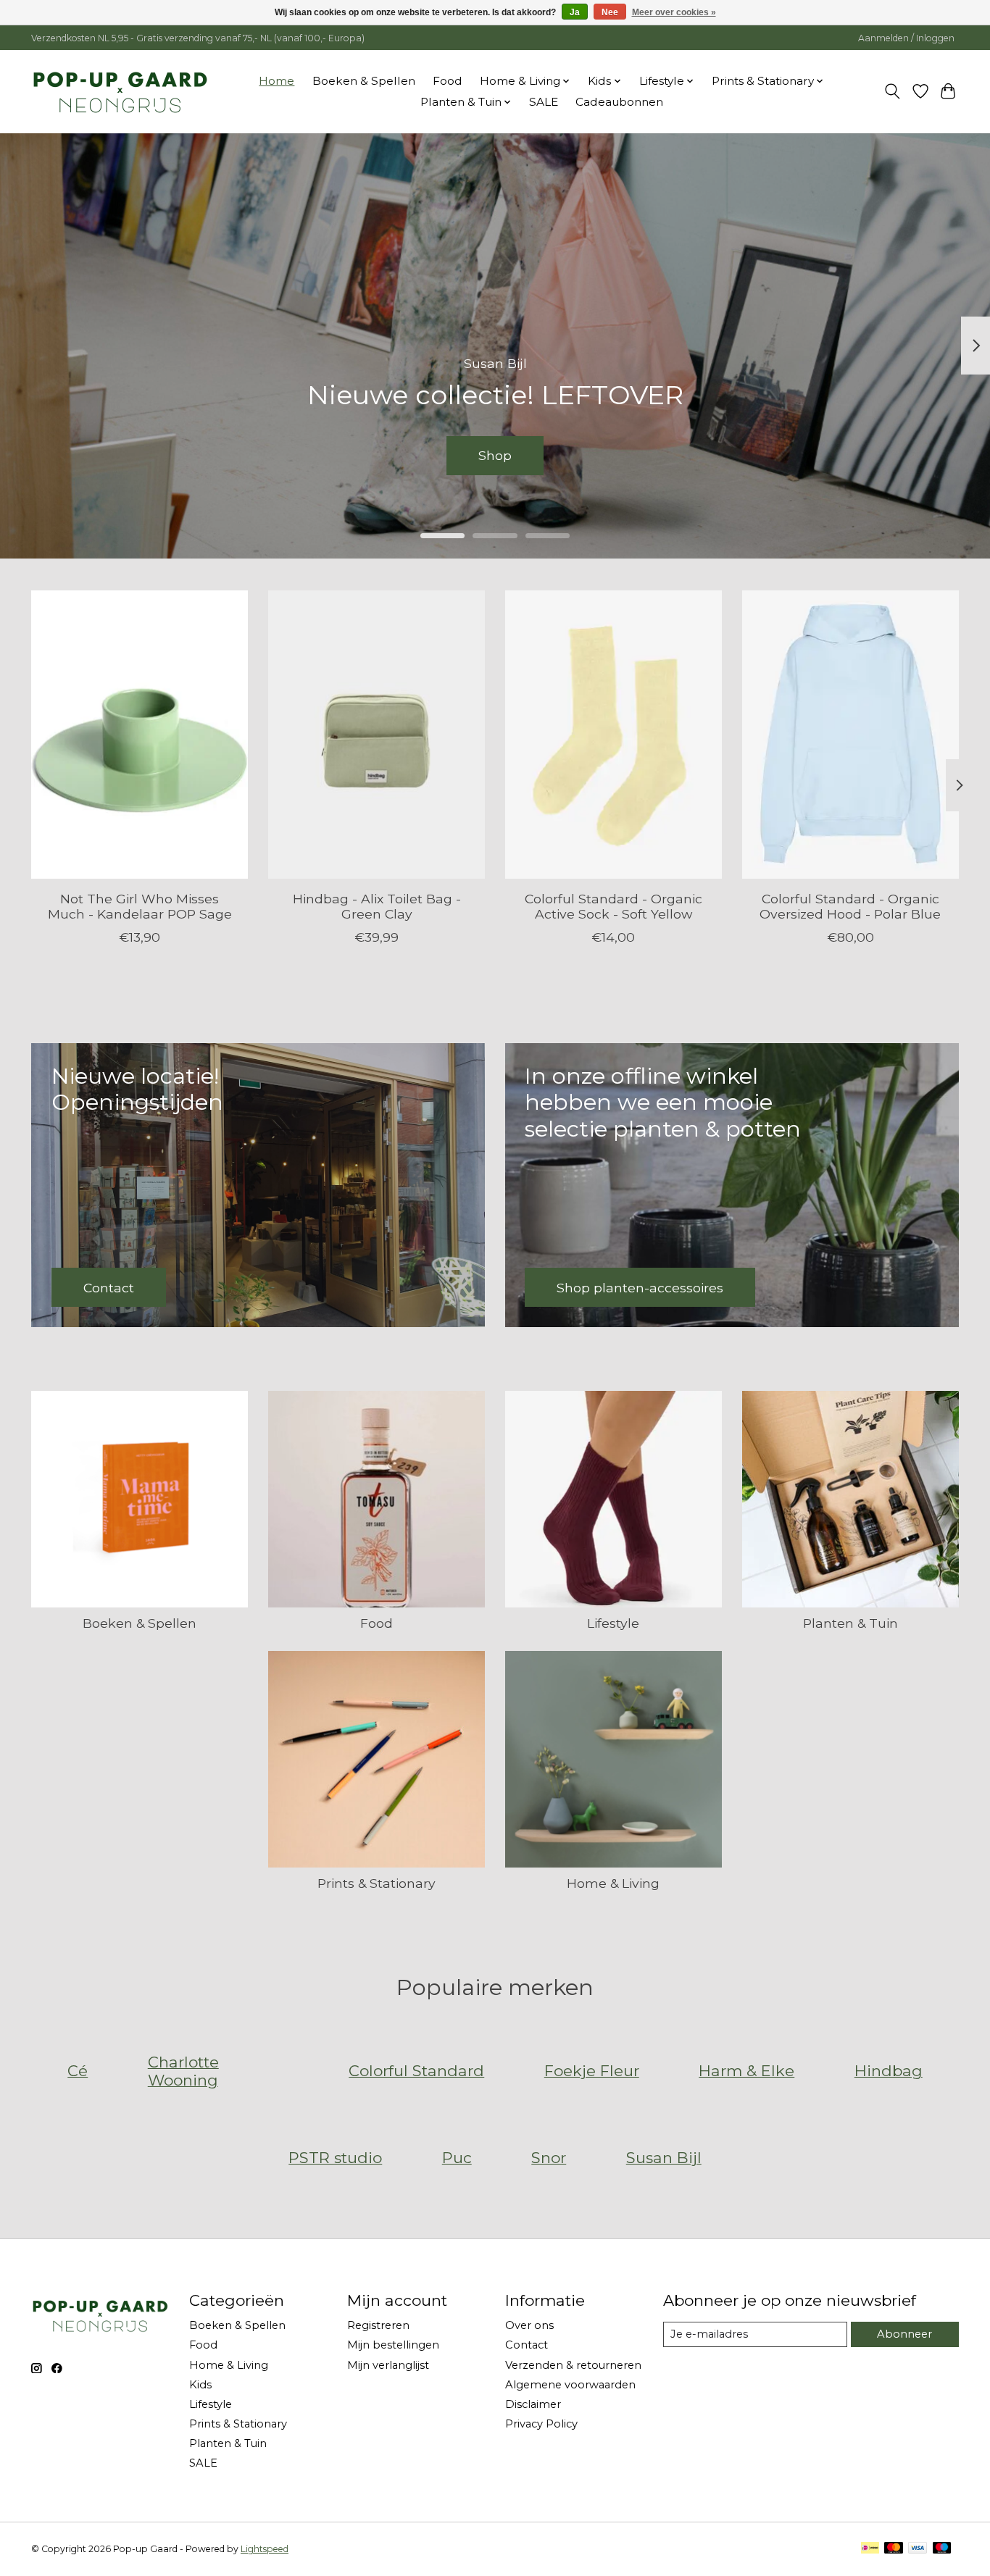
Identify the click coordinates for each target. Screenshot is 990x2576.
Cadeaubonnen (619, 102)
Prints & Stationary (377, 1883)
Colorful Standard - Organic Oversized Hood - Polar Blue (850, 906)
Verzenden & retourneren (573, 2365)
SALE (544, 102)
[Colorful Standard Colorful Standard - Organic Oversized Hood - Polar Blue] (850, 735)
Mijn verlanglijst (388, 2365)
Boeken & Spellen (364, 81)
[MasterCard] (894, 2549)
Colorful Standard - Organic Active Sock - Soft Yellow (613, 906)
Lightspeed (265, 2549)
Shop (495, 455)
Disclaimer (533, 2404)
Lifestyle (613, 1623)
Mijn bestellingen (393, 2345)
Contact (527, 2345)
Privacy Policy (541, 2424)
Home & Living (613, 1883)
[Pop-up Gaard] (120, 91)
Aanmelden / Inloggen (906, 38)
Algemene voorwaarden (570, 2385)
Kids (200, 2385)
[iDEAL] (870, 2549)
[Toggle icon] (893, 91)
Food (448, 81)
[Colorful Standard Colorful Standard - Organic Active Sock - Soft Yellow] (613, 735)
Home (276, 81)
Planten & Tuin (850, 1623)
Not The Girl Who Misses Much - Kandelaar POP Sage (140, 906)
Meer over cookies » (674, 12)
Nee (610, 12)
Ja (575, 12)
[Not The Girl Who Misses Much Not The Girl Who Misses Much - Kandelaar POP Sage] (140, 735)
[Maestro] (942, 2549)
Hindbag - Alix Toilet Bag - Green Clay (377, 906)
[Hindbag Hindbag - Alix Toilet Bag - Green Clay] (377, 735)
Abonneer (904, 2334)
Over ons (529, 2325)
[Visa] (918, 2549)
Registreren (378, 2325)
